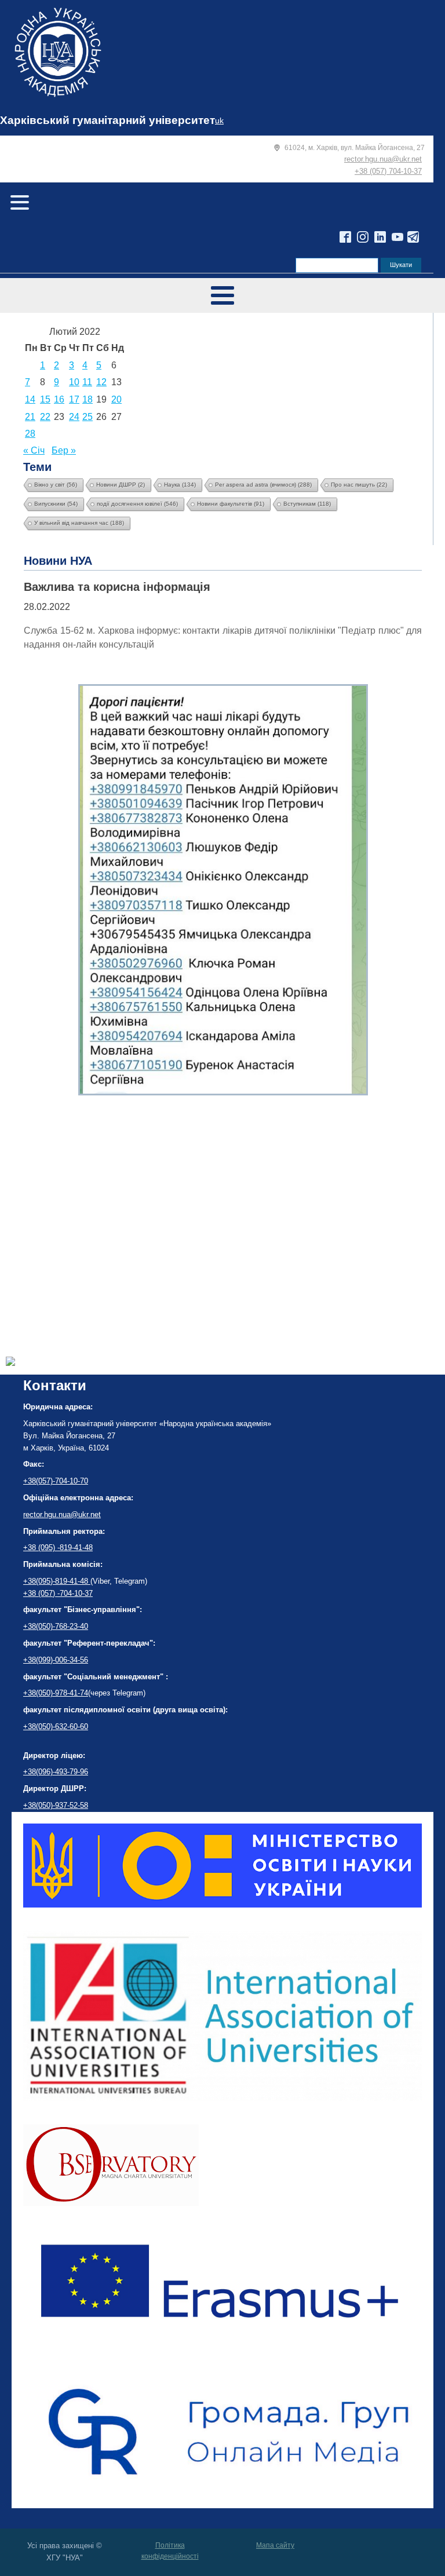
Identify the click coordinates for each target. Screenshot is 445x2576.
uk (219, 121)
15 (45, 399)
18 (87, 399)
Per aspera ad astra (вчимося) (263, 485)
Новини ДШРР (121, 485)
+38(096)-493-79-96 (56, 1772)
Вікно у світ (56, 485)
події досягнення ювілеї (137, 504)
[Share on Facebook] (10, 1363)
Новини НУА (58, 561)
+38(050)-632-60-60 (56, 1727)
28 (30, 434)
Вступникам (307, 504)
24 (74, 417)
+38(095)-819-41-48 (57, 1581)
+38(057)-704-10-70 (56, 1481)
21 (30, 417)
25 (87, 417)
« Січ (34, 450)
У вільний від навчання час (79, 523)
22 (45, 417)
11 (87, 382)
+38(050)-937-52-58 (56, 1805)
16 (59, 399)
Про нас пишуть (359, 485)
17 (74, 399)
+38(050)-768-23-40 (56, 1626)
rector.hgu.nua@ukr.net (383, 159)
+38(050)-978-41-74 (56, 1693)
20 (116, 399)
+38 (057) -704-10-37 (58, 1593)
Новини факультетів (231, 504)
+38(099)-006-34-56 (56, 1660)
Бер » (64, 450)
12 (101, 382)
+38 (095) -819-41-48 (58, 1548)
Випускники (56, 504)
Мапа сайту (275, 2545)
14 (30, 399)
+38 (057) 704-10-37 (388, 171)
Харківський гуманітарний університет (107, 120)
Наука (180, 485)
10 (74, 382)
